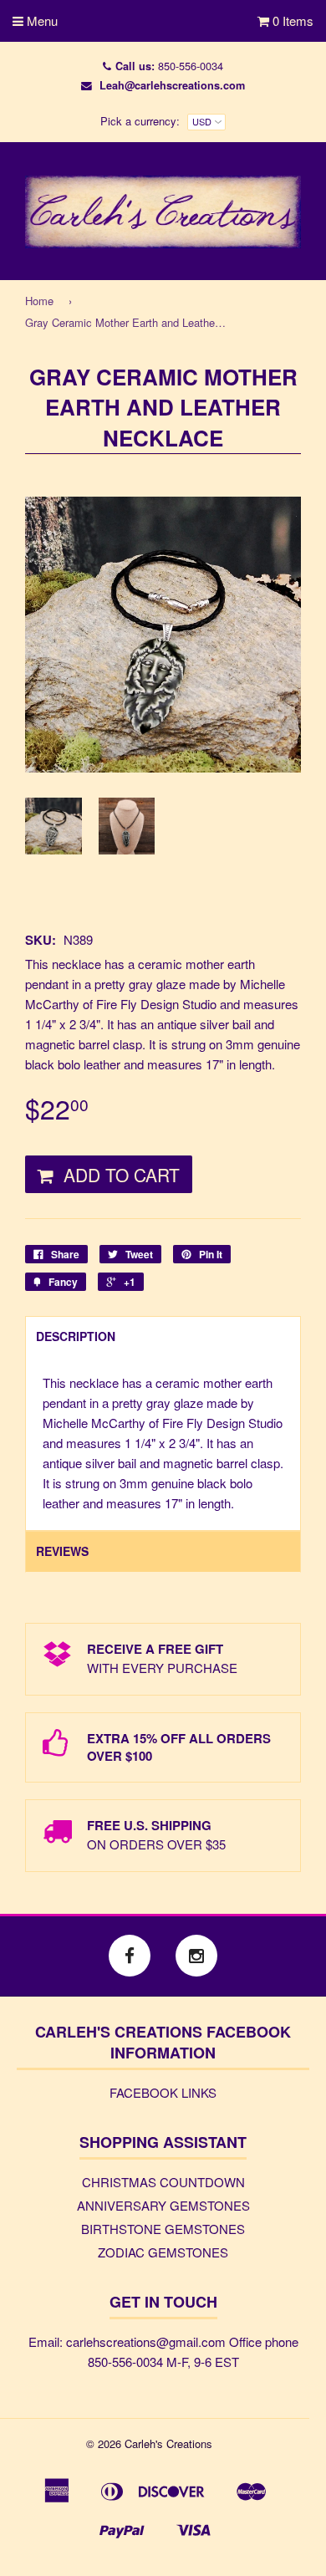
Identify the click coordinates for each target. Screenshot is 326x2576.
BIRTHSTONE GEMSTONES (163, 2229)
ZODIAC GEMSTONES (163, 2252)
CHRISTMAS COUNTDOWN (163, 2182)
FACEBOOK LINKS (163, 2092)
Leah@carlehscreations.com (172, 85)
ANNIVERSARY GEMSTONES (163, 2205)
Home (39, 301)
